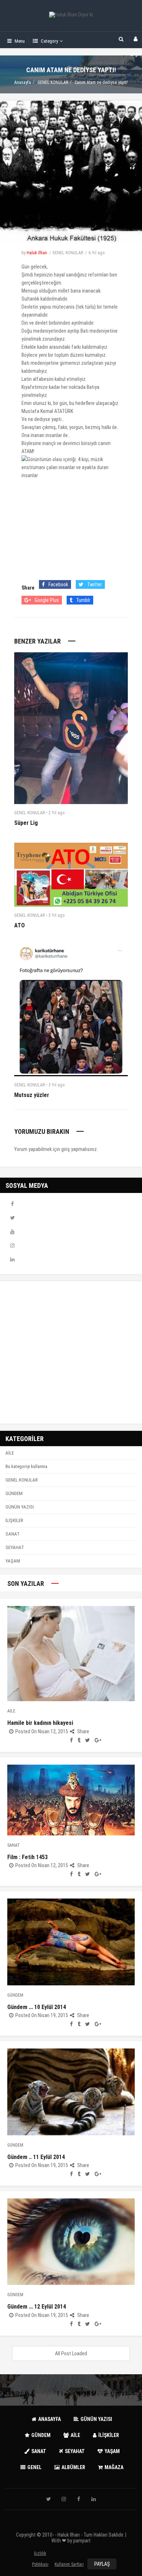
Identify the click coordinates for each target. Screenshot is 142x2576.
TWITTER (12, 1218)
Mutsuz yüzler (32, 1095)
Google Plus (47, 600)
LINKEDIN (12, 1259)
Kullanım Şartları (69, 2564)
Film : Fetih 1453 (27, 1857)
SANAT (13, 1534)
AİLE (10, 1453)
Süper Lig (26, 823)
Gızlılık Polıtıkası (40, 2555)
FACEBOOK (12, 1204)
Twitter (94, 584)
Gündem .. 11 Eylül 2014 (36, 2157)
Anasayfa (23, 82)
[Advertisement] (71, 1352)
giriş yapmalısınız (79, 1149)
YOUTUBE (12, 1232)
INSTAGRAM (12, 1245)
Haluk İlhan (37, 253)
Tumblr (83, 600)
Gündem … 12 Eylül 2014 (37, 2307)
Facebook (58, 584)
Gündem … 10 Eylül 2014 (37, 2007)
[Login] (136, 39)
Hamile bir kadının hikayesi (40, 1723)
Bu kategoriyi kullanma (26, 1466)
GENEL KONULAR (53, 82)
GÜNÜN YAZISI (20, 1507)
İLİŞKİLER (14, 1520)
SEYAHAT (15, 1547)
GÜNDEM (14, 1493)
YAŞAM (13, 1561)
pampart (82, 2541)
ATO (19, 925)
